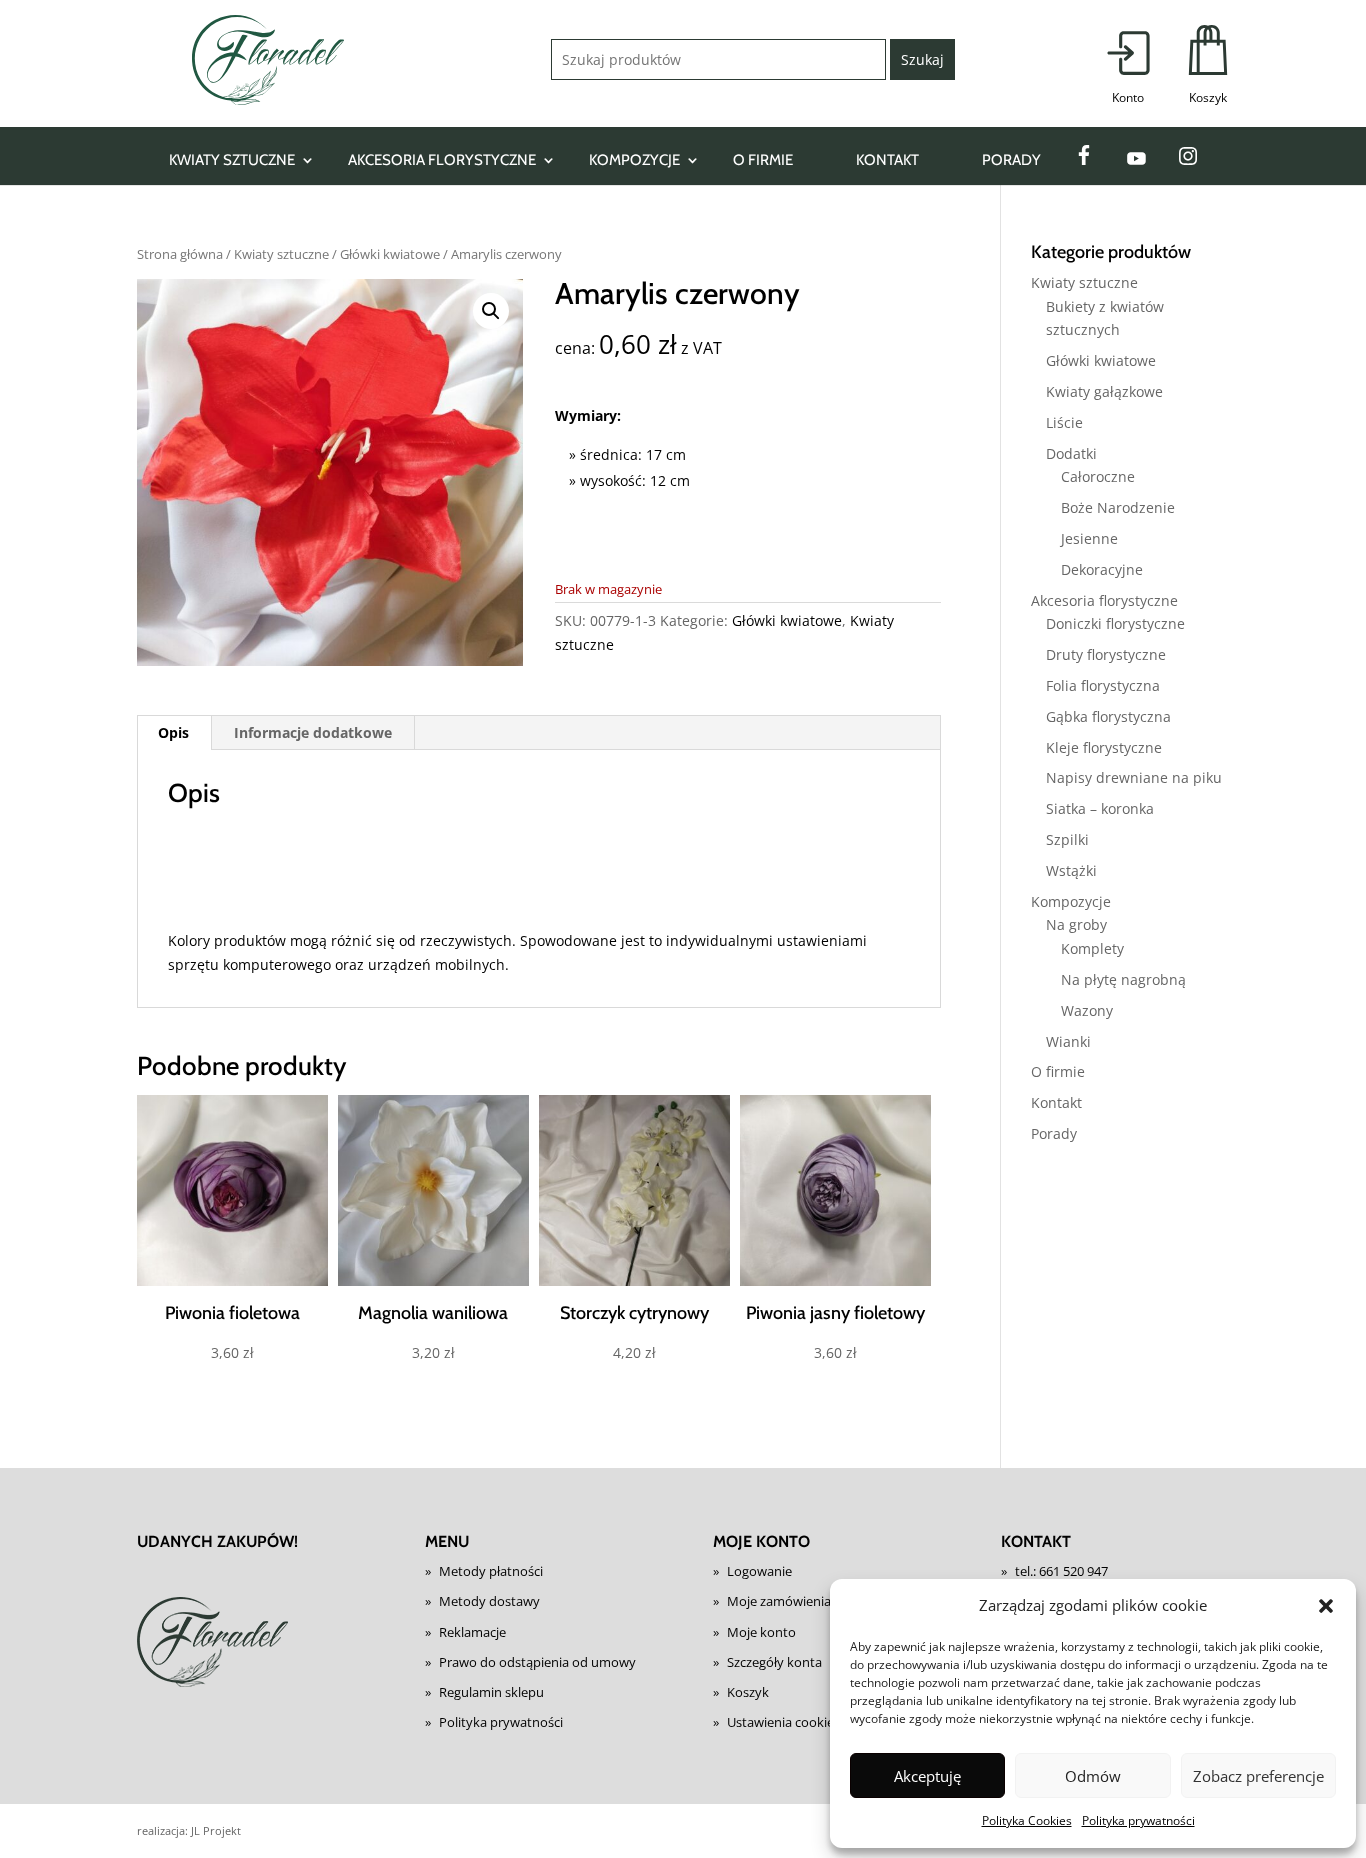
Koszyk (748, 1692)
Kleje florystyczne (1104, 747)
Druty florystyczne (1106, 654)
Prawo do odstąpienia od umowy (537, 1662)
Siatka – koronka (1100, 808)
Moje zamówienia (779, 1601)
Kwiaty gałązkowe (1104, 391)
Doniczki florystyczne (1115, 623)
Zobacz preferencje (1258, 1776)
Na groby (1076, 924)
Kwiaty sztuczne (232, 160)
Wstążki (1071, 870)
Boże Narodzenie (1118, 507)
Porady (1011, 160)
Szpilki (1067, 839)
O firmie (763, 160)
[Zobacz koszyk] (1208, 66)
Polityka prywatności (1138, 1820)
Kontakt (887, 160)
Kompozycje (634, 160)
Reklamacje (472, 1632)
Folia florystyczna (1103, 685)
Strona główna (180, 254)
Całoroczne (1098, 476)
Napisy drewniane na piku (1134, 777)
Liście (1064, 422)
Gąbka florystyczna (1108, 716)
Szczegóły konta (774, 1662)
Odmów (1093, 1776)
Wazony (1087, 1010)
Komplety (1092, 948)
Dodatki (1071, 453)
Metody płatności (491, 1571)
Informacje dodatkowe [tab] (313, 732)
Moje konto (761, 1632)
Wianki (1068, 1041)
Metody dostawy (489, 1601)
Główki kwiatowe (390, 254)
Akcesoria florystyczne (442, 160)
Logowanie (759, 1571)
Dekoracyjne (1102, 569)
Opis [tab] (173, 732)
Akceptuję (927, 1776)
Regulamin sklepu (491, 1692)
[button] (1326, 1606)
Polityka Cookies (1027, 1820)
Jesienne (1089, 538)
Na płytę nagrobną (1123, 979)
